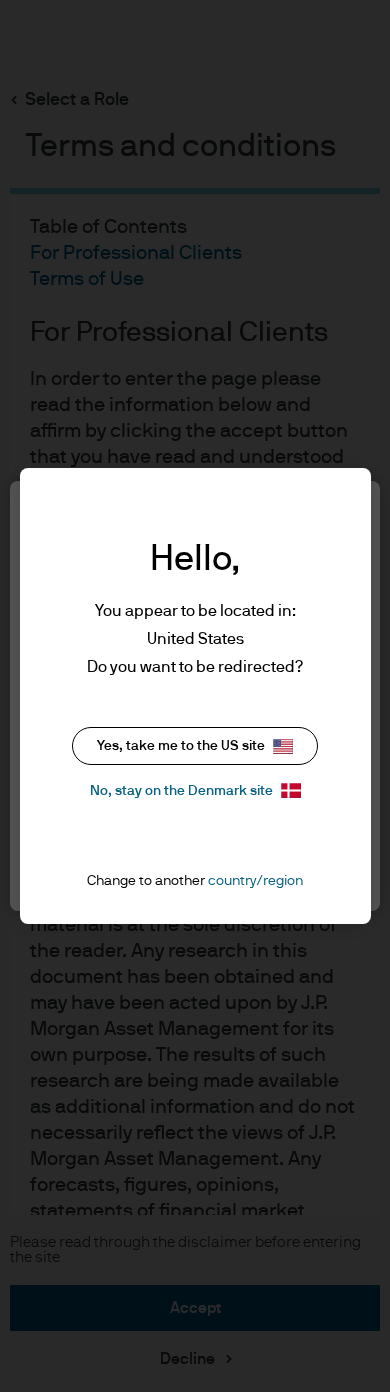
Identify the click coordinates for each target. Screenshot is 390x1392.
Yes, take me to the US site (181, 746)
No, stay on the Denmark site (181, 791)
